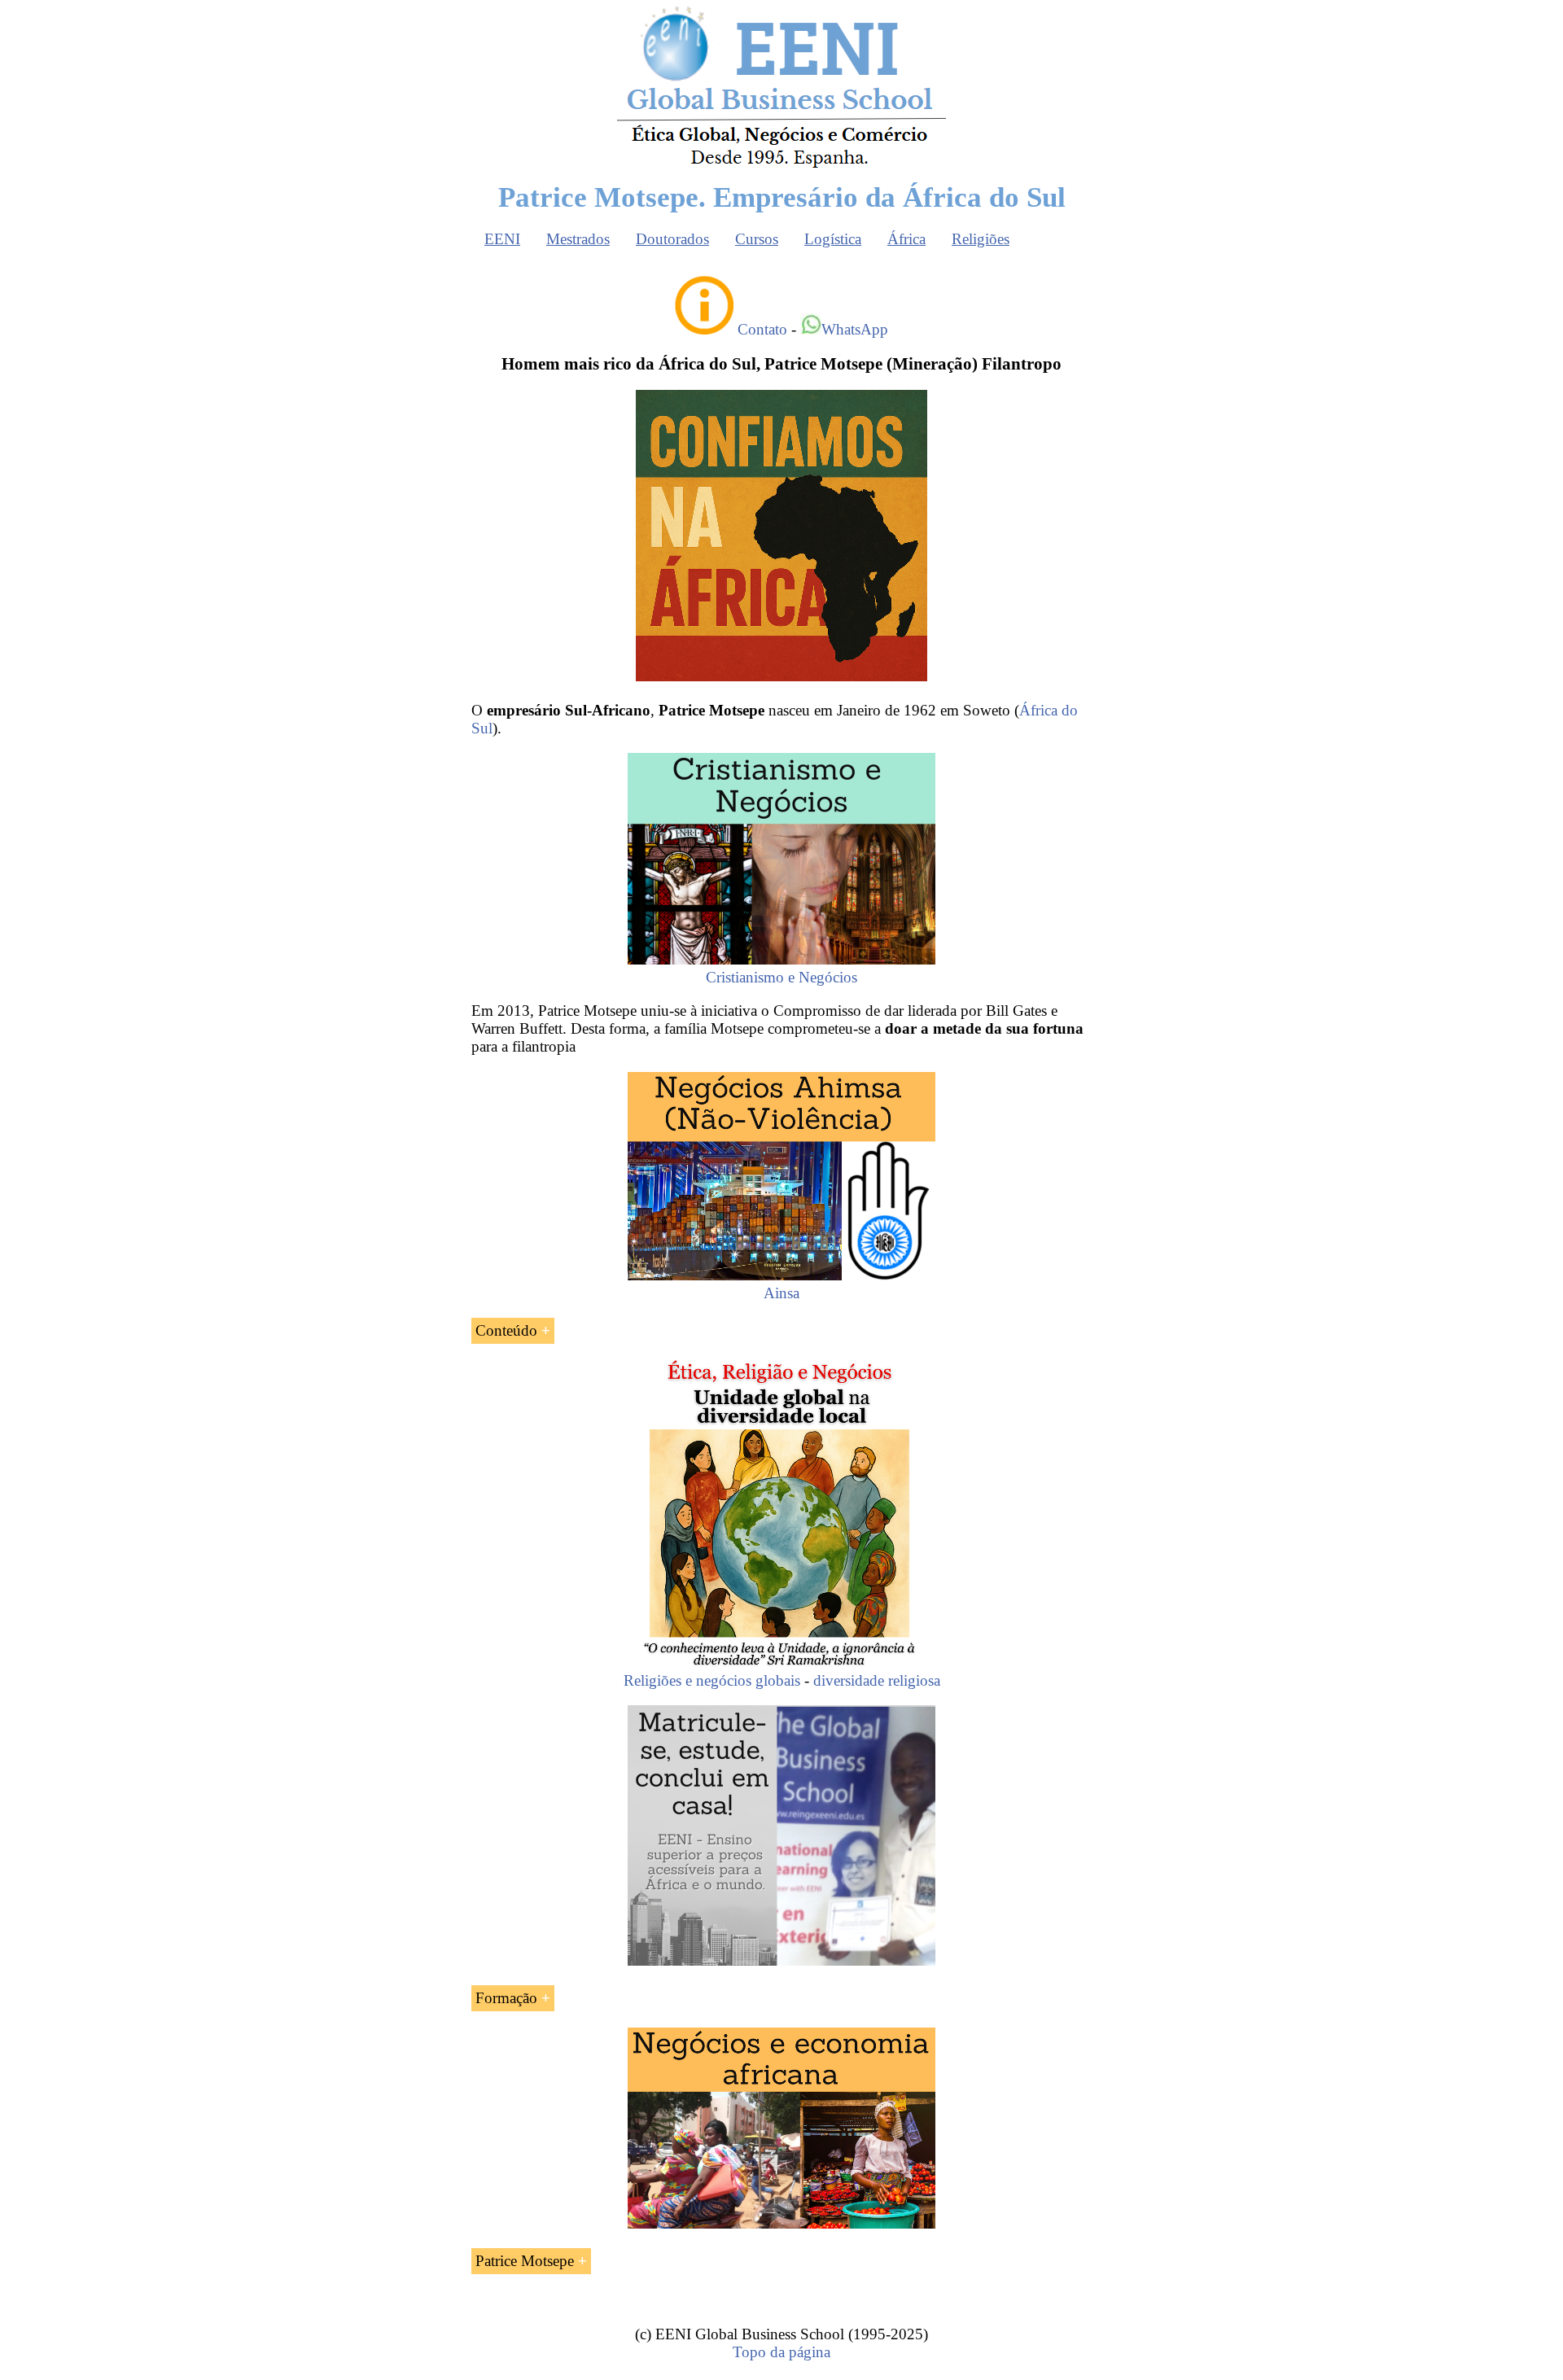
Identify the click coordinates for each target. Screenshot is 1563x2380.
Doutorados (672, 239)
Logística (833, 239)
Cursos (757, 239)
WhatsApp (855, 329)
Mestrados (578, 239)
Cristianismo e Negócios (781, 977)
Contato (762, 329)
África (906, 239)
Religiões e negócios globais (712, 1680)
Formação (506, 1998)
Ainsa (781, 1293)
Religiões (981, 239)
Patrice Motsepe (525, 2261)
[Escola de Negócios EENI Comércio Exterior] (781, 165)
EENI (502, 239)
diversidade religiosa (877, 1680)
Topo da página (781, 2352)
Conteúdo (506, 1330)
